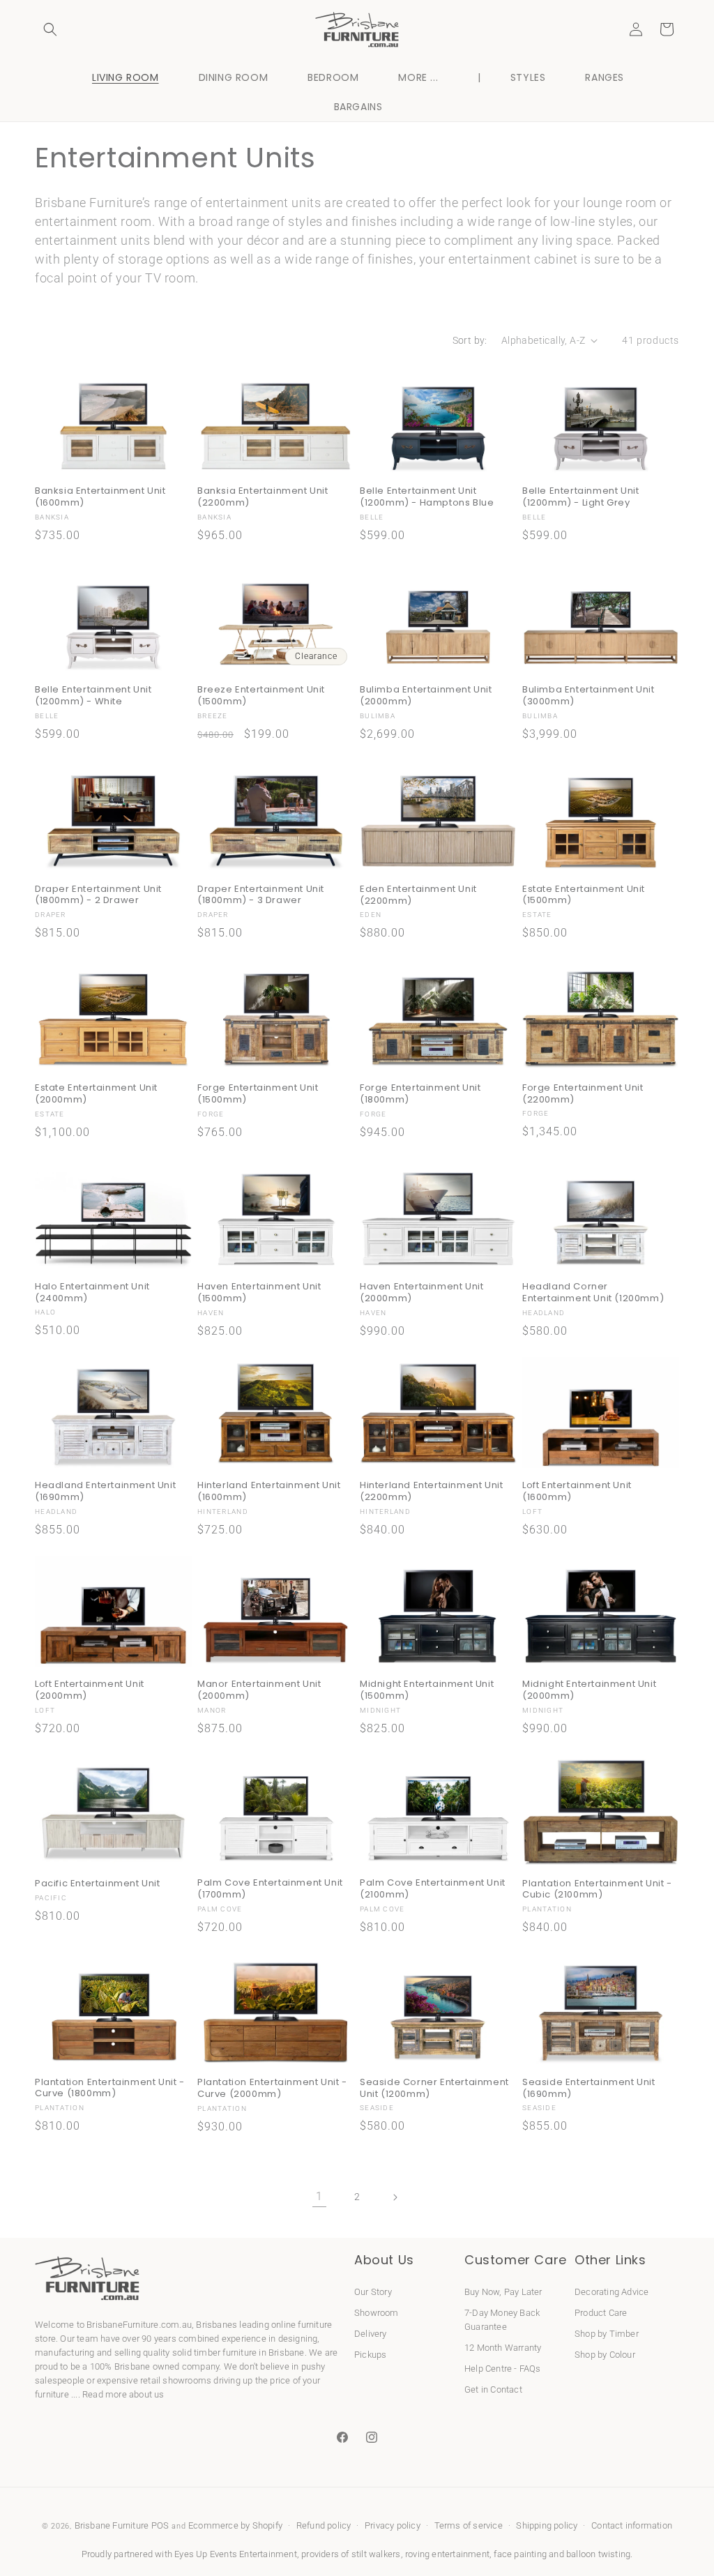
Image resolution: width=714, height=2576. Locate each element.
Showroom (377, 2313)
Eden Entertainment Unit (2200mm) (418, 895)
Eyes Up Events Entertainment (236, 2554)
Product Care (601, 2313)
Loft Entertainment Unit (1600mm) (577, 1492)
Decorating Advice (612, 2292)
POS (160, 2525)
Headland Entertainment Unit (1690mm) (105, 1492)
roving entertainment (447, 2554)
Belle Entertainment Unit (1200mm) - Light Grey (580, 497)
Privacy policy (393, 2525)
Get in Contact (493, 2389)
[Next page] (395, 2197)
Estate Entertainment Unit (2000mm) (96, 1094)
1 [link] (319, 2196)
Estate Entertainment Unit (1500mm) (584, 895)
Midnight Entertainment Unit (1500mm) (427, 1690)
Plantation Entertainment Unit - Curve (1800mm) (110, 2089)
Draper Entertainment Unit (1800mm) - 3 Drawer (261, 895)
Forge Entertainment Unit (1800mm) (420, 1094)
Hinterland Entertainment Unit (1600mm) (269, 1492)
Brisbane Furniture (112, 2525)
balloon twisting (598, 2554)
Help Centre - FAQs (503, 2369)
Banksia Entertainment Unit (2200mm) (263, 497)
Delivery (371, 2334)
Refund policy (324, 2525)
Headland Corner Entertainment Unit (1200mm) (593, 1293)
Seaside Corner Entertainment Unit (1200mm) (434, 2089)
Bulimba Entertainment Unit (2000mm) (426, 696)
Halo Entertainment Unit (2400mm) (92, 1293)
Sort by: (470, 340)
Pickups (370, 2355)
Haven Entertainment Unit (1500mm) (259, 1293)
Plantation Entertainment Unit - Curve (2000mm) (272, 2089)
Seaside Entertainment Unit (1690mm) (589, 2089)
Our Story (373, 2292)
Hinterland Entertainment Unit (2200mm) (431, 1492)
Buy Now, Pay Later (503, 2292)
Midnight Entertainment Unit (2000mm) (589, 1690)
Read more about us (123, 2394)
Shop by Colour (605, 2355)
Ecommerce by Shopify (235, 2525)
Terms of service (469, 2525)
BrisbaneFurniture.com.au (139, 2325)
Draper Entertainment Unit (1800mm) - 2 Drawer (98, 895)
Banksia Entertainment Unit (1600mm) (100, 497)
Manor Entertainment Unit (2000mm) (259, 1690)
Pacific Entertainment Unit (98, 1884)
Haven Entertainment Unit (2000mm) (421, 1293)
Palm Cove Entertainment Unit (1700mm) (270, 1889)
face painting (520, 2554)
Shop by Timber (607, 2334)
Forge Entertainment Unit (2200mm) (583, 1094)
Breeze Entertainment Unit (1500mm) (261, 696)
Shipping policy (547, 2525)
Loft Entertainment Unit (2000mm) (90, 1690)
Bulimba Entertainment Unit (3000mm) (588, 696)
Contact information (632, 2525)
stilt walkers (376, 2554)
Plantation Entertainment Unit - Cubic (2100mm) (597, 1890)
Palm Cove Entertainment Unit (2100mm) (433, 1889)
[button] (50, 29)
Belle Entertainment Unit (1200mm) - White (93, 696)
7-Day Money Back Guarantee (502, 2320)
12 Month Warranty (503, 2348)
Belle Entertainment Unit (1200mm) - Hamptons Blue (427, 497)
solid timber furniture (214, 2353)
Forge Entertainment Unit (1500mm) (258, 1094)
